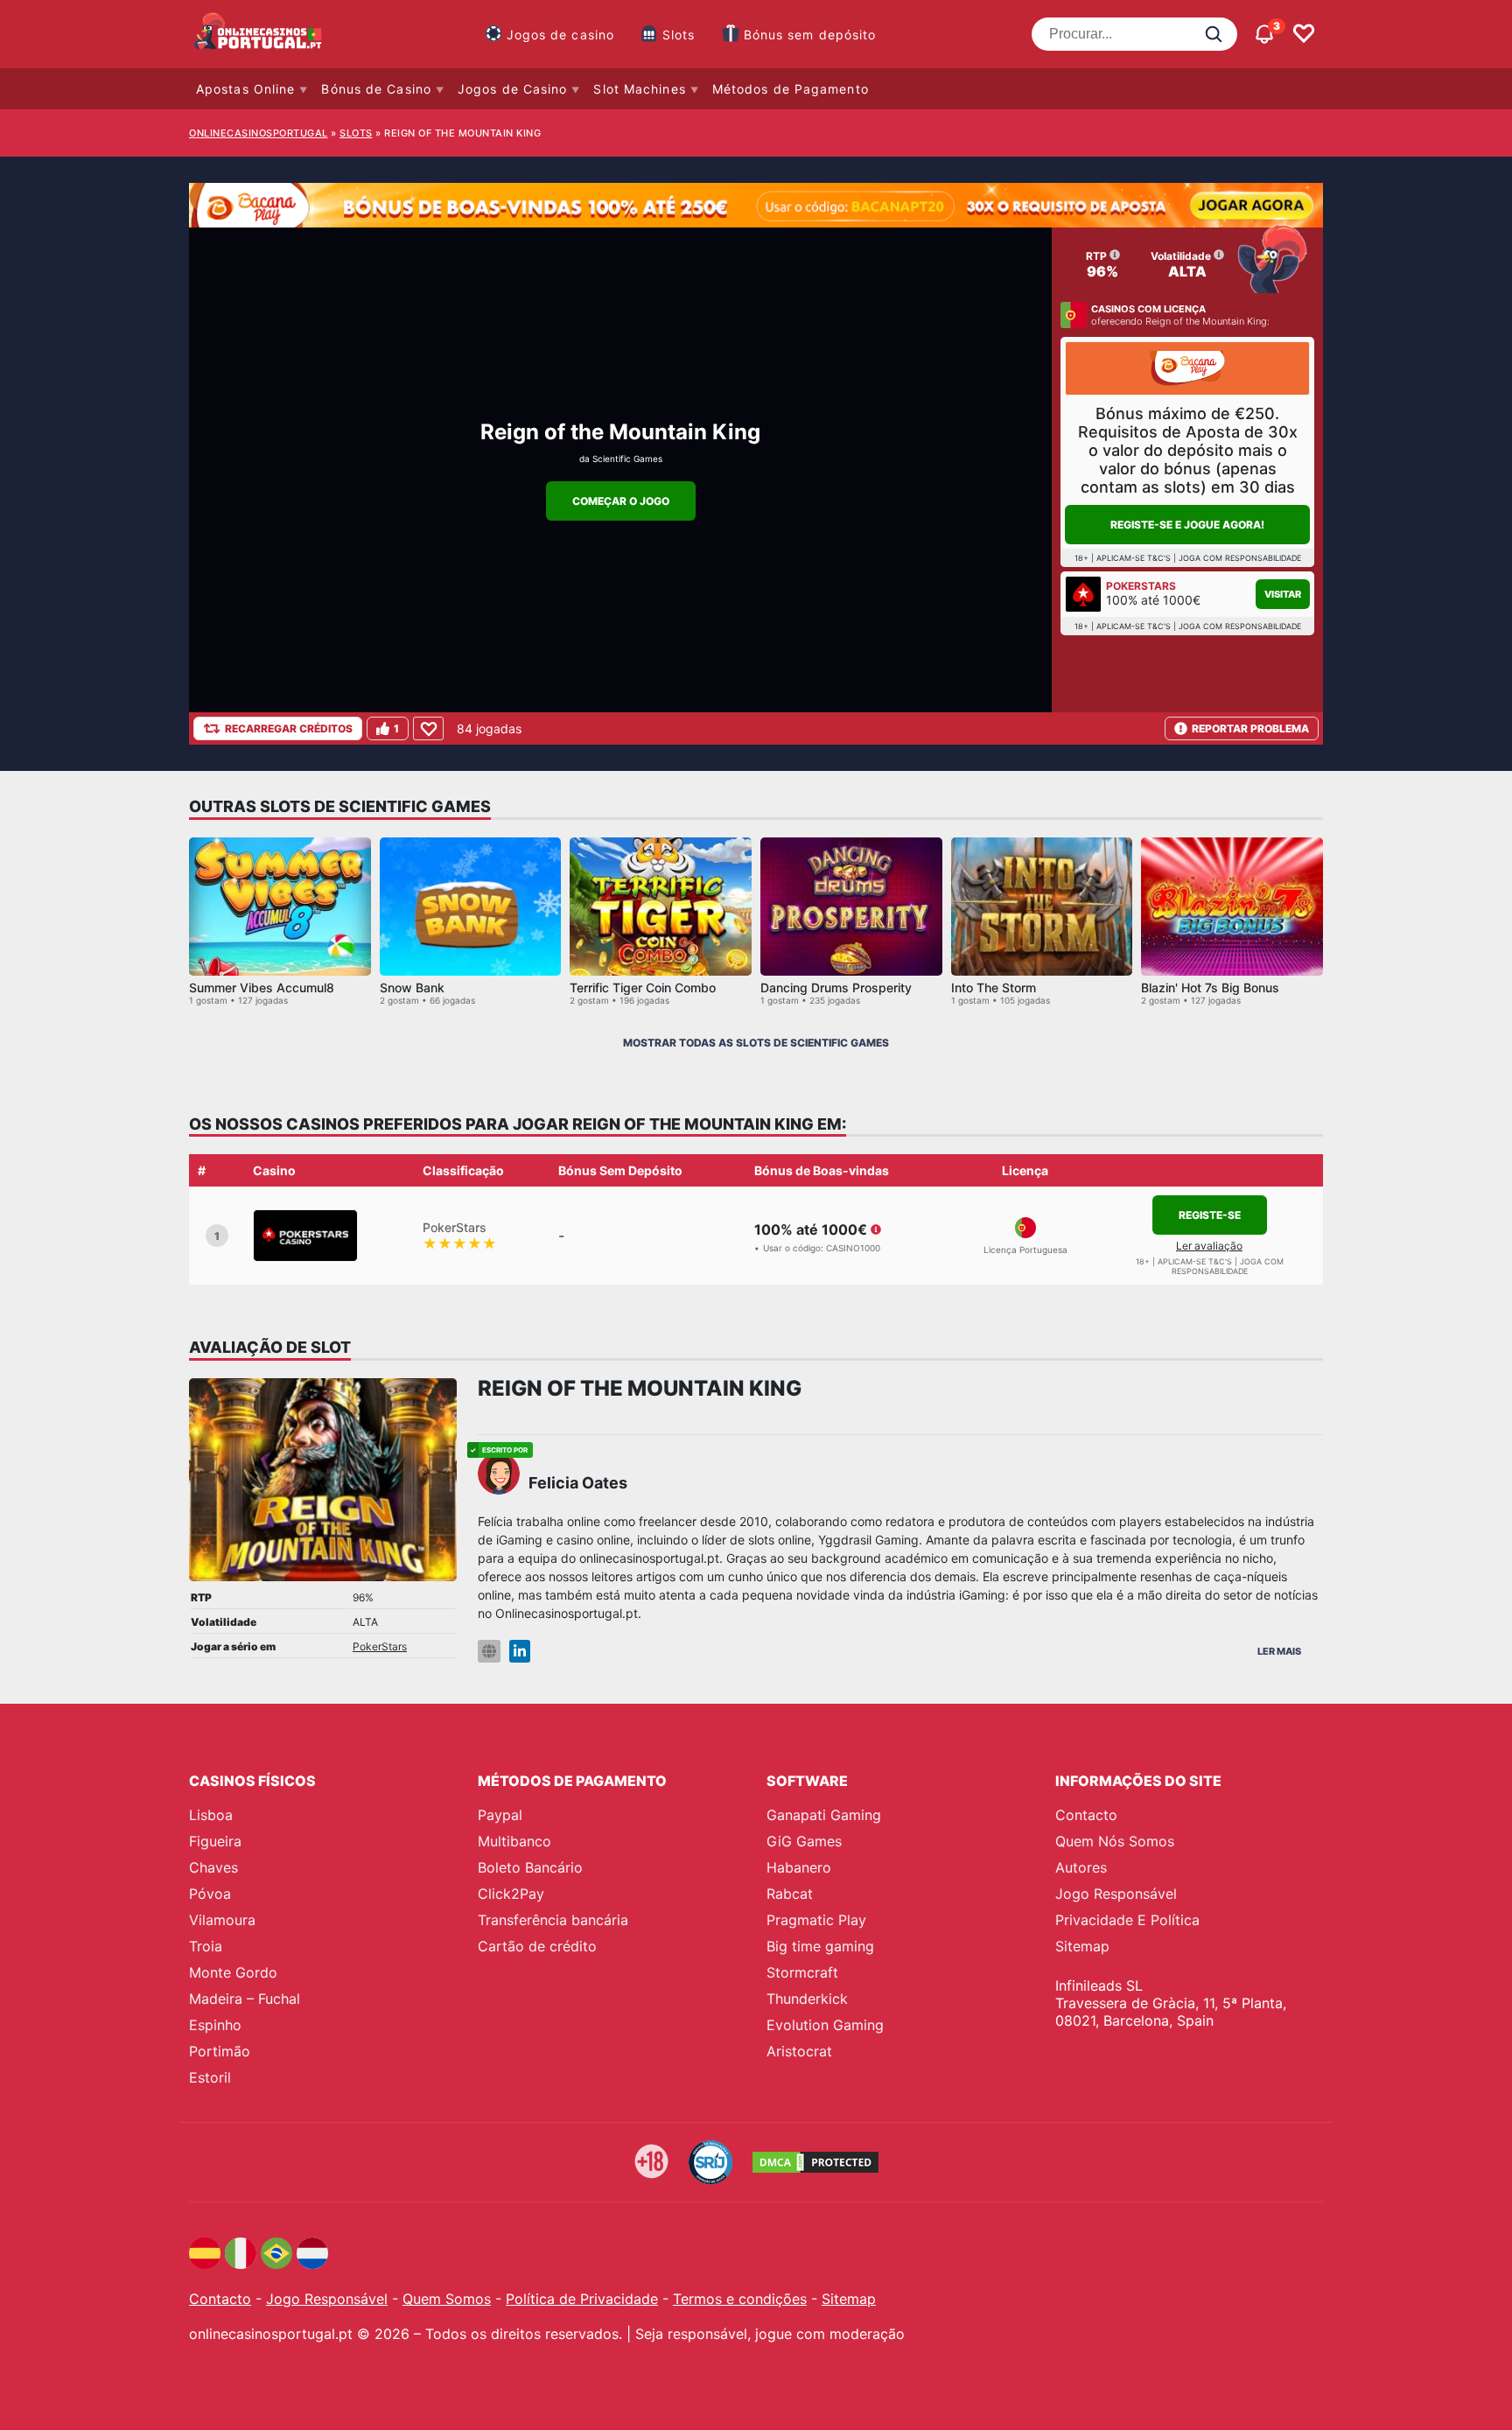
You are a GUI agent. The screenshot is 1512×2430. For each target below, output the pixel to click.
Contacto (1086, 1815)
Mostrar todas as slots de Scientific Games (756, 1043)
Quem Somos (447, 2299)
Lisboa (211, 1815)
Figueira (215, 1841)
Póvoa (210, 1894)
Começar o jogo (621, 501)
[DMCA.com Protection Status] (815, 2162)
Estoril (210, 2077)
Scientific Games (627, 459)
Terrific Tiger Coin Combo (643, 987)
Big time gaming (820, 1946)
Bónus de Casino (376, 89)
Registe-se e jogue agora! (1187, 525)
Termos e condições (740, 2299)
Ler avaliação (1209, 1246)
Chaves (213, 1867)
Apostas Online (245, 89)
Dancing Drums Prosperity (836, 987)
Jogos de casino (561, 35)
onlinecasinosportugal (259, 133)
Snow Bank (412, 987)
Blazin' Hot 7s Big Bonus (1210, 987)
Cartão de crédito (537, 1946)
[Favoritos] (1304, 34)
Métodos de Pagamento (791, 89)
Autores (1081, 1867)
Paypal (500, 1815)
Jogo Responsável (1116, 1894)
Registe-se (1210, 1215)
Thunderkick (807, 1999)
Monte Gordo (233, 1972)
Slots (679, 35)
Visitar (1283, 594)
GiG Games (804, 1841)
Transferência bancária (553, 1920)
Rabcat (790, 1894)
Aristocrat (799, 2051)
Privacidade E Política (1127, 1920)
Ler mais (1279, 1651)
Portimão (220, 2051)
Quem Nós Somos (1115, 1841)
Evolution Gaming (825, 2025)
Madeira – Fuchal (245, 1999)
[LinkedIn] (520, 1652)
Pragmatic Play (816, 1920)
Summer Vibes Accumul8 (262, 987)
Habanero (799, 1867)
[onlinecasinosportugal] (259, 34)
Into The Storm (994, 987)
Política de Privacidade (582, 2299)
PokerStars (380, 1646)
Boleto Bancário (530, 1867)
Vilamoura (222, 1920)
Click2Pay (511, 1894)
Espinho (215, 2025)
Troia (206, 1946)
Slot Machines (639, 89)
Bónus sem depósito (810, 35)
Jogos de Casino (513, 89)
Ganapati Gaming (824, 1815)
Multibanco (514, 1841)
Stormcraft (802, 1972)
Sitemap (1082, 1946)
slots (356, 133)
